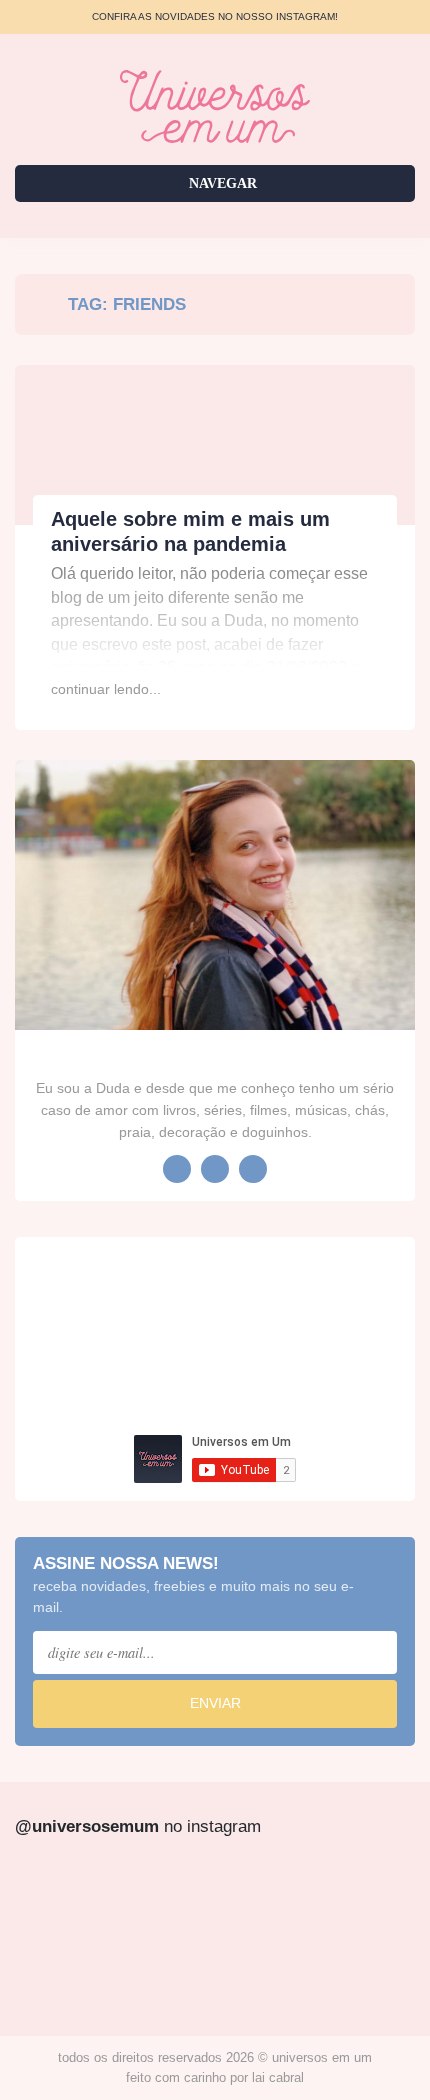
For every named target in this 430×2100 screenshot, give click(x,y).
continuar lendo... (106, 689)
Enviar (215, 1703)
